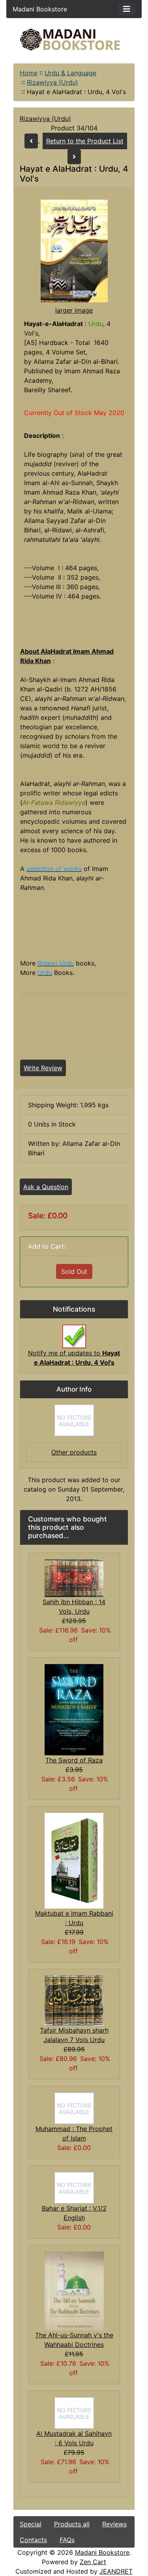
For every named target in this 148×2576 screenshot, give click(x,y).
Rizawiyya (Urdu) (52, 82)
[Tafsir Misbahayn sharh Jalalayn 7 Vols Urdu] (74, 2000)
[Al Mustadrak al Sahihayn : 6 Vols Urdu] (74, 2412)
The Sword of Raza (74, 1760)
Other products (74, 1452)
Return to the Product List (85, 141)
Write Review (43, 1068)
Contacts (33, 2540)
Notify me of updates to (74, 1358)
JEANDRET (116, 2571)
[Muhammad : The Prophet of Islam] (74, 2107)
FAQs (67, 2540)
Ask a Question (46, 1187)
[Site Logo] (74, 40)
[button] (77, 2543)
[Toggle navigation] (127, 9)
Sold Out (74, 1271)
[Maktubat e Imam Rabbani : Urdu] (74, 1860)
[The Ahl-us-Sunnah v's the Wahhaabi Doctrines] (74, 2290)
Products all (72, 2524)
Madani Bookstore (102, 2552)
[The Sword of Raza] (74, 1709)
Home (29, 73)
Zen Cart (93, 2562)
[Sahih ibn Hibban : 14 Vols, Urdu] (74, 1577)
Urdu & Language (70, 73)
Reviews (114, 2524)
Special (31, 2524)
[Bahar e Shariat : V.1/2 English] (74, 2187)
